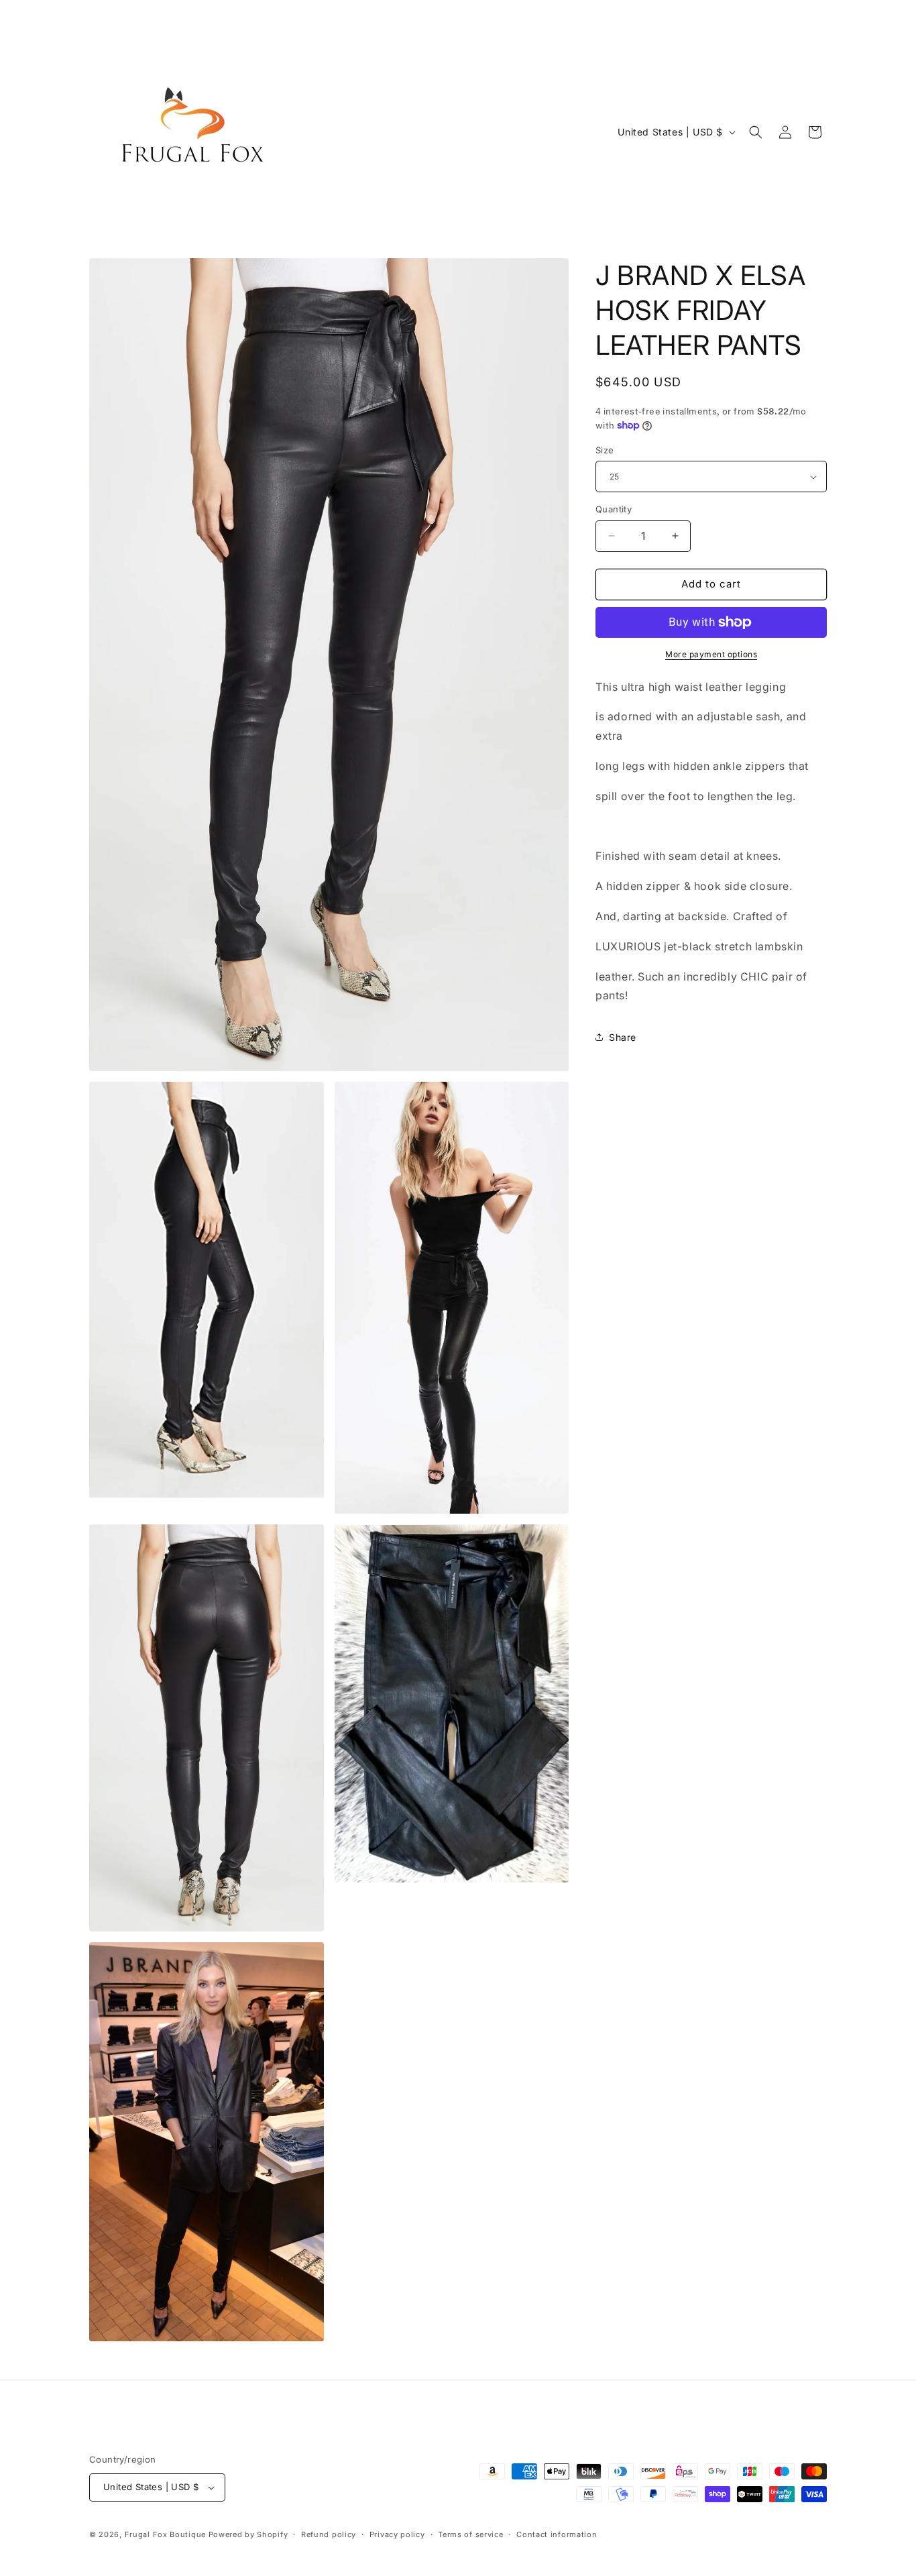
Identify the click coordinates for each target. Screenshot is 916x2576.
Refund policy (329, 2534)
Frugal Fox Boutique (167, 2534)
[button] (756, 132)
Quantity (614, 509)
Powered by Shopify (248, 2534)
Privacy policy (397, 2534)
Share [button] (623, 1037)
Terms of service (470, 2534)
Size (605, 450)
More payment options (711, 654)
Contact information (557, 2534)
